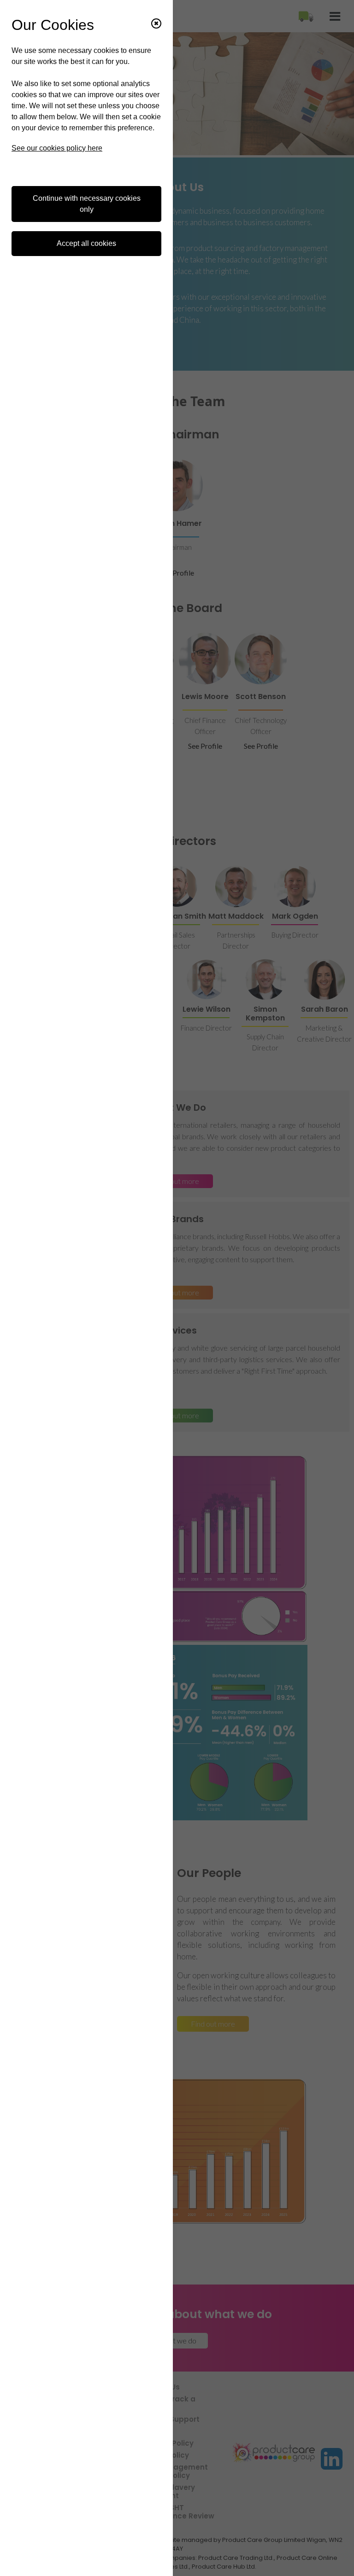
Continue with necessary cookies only (87, 204)
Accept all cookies (86, 243)
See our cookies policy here (57, 148)
